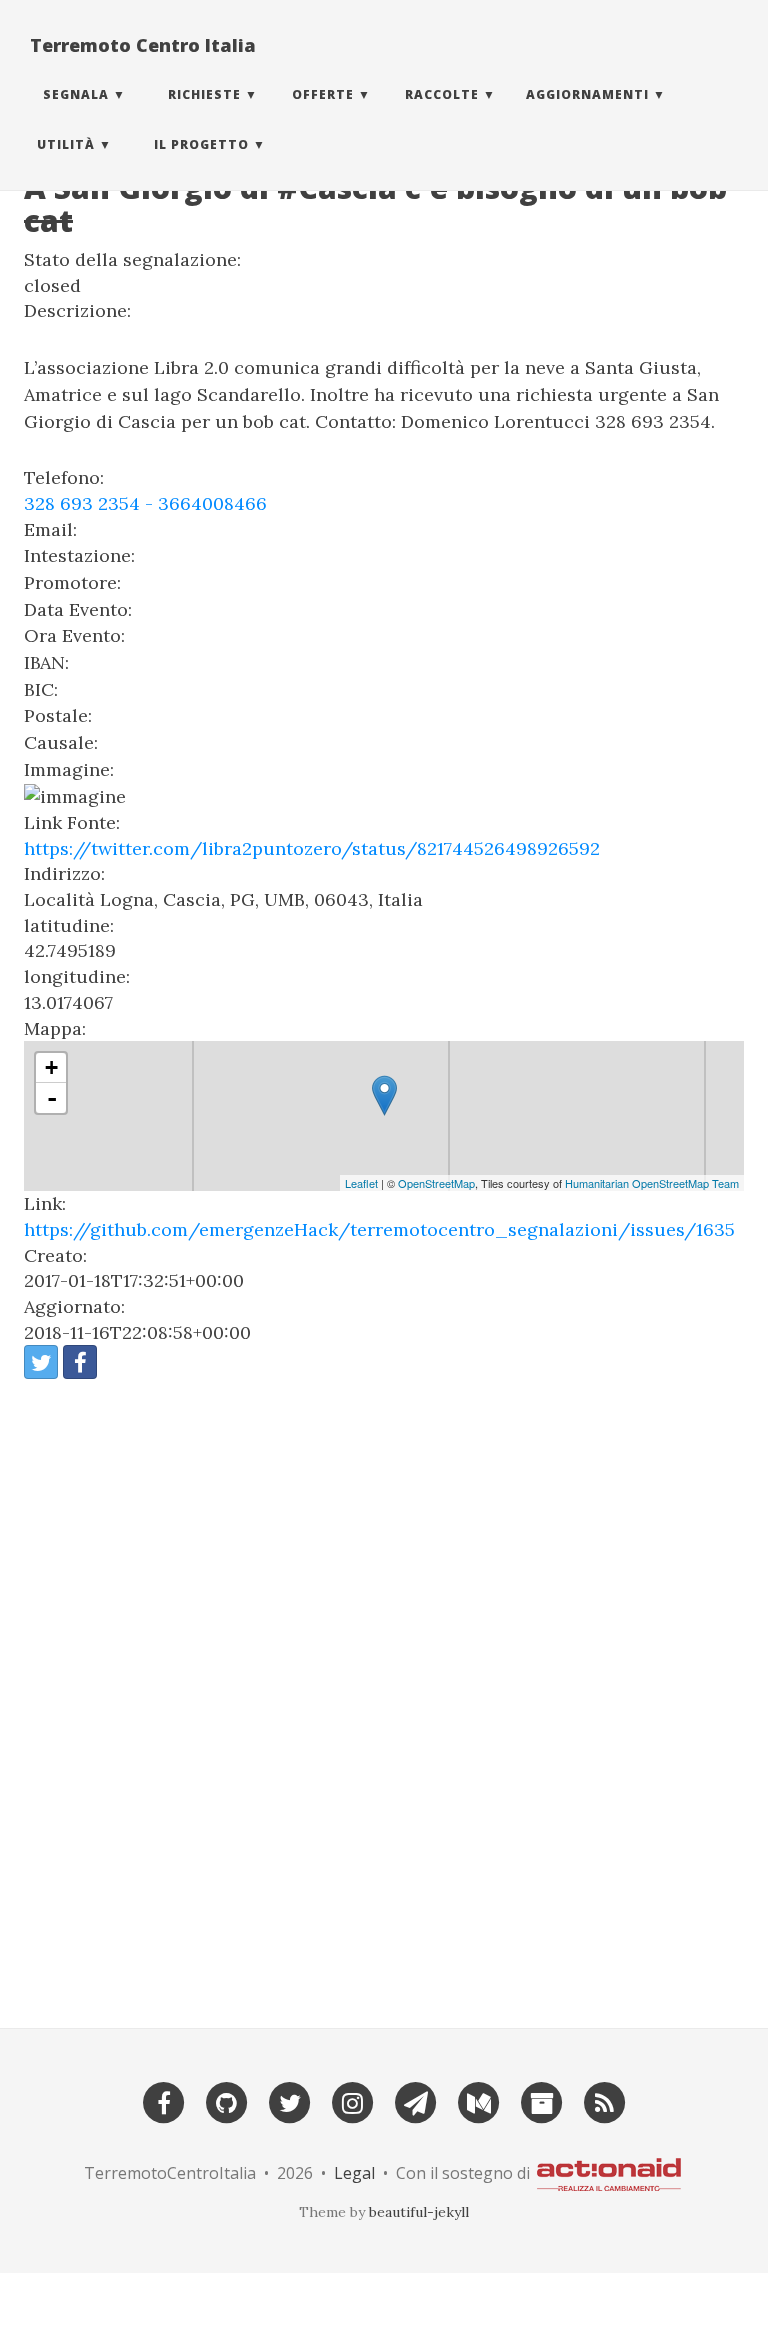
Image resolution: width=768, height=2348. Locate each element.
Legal (354, 2172)
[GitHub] (227, 2100)
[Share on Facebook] (80, 1362)
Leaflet (361, 1183)
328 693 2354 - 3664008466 (145, 503)
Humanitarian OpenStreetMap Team (652, 1183)
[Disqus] (384, 1695)
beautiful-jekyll (419, 2212)
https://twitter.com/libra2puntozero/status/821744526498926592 (312, 848)
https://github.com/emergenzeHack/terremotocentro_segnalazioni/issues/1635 (379, 1229)
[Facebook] (164, 2100)
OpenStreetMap (436, 1183)
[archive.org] (542, 2100)
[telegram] (416, 2100)
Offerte (323, 94)
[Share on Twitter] (41, 1362)
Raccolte (442, 94)
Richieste (204, 94)
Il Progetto (201, 144)
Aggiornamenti (587, 94)
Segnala (76, 94)
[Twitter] (290, 2100)
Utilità (66, 144)
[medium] (479, 2100)
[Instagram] (353, 2100)
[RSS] (605, 2100)
